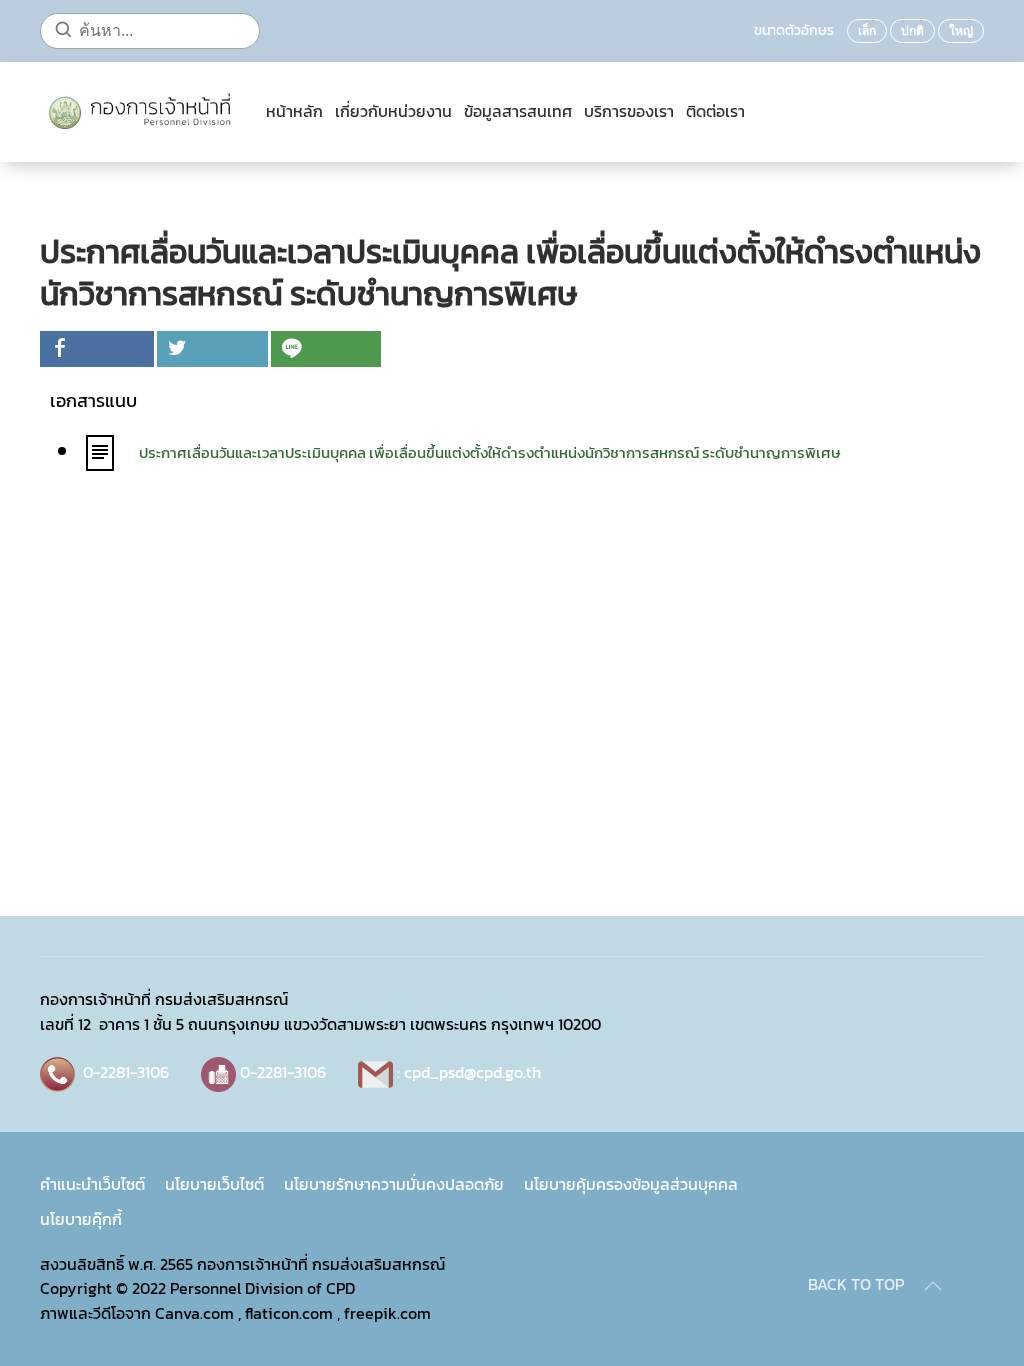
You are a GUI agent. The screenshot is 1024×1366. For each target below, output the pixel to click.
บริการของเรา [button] (629, 111)
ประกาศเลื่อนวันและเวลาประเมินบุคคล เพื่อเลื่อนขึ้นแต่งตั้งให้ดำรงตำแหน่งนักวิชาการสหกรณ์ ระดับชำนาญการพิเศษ (490, 452)
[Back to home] (144, 112)
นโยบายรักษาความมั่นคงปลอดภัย (394, 1184)
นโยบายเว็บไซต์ (214, 1184)
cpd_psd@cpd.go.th (472, 1072)
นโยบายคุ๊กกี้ (81, 1219)
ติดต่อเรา (715, 111)
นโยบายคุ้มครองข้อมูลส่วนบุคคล (631, 1184)
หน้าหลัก (294, 111)
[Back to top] (933, 1286)
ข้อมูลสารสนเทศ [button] (518, 111)
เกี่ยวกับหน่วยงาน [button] (393, 111)
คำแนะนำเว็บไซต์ (92, 1184)
